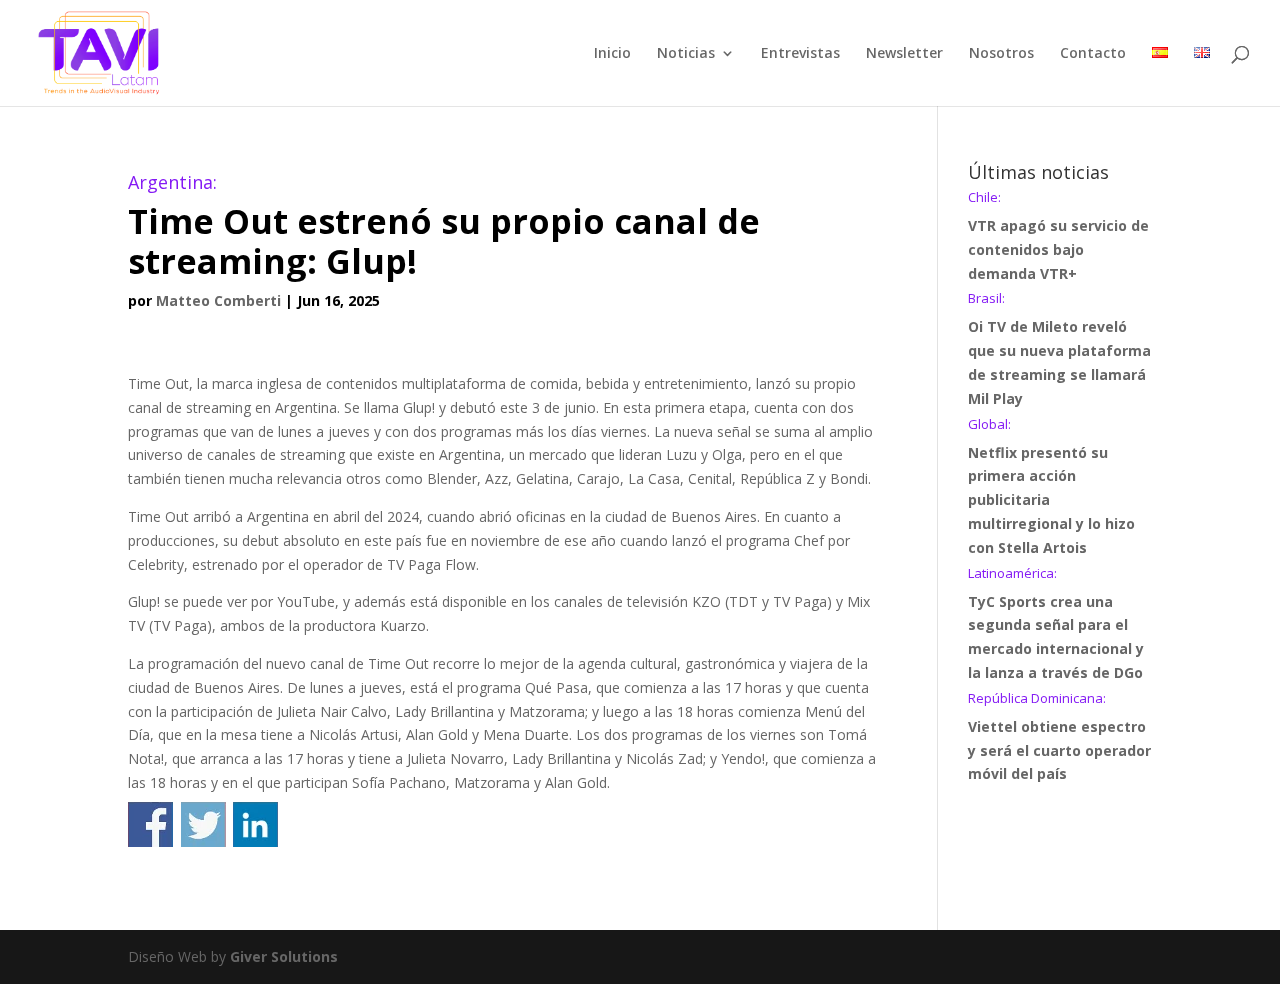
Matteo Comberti (218, 300)
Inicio (612, 54)
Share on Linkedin (255, 824)
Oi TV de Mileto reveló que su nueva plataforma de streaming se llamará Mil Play (1059, 349)
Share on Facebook (150, 824)
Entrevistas (800, 54)
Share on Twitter (203, 824)
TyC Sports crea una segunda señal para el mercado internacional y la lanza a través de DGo (1056, 624)
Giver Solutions (284, 956)
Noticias (686, 54)
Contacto (1093, 54)
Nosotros (1001, 54)
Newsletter (904, 54)
